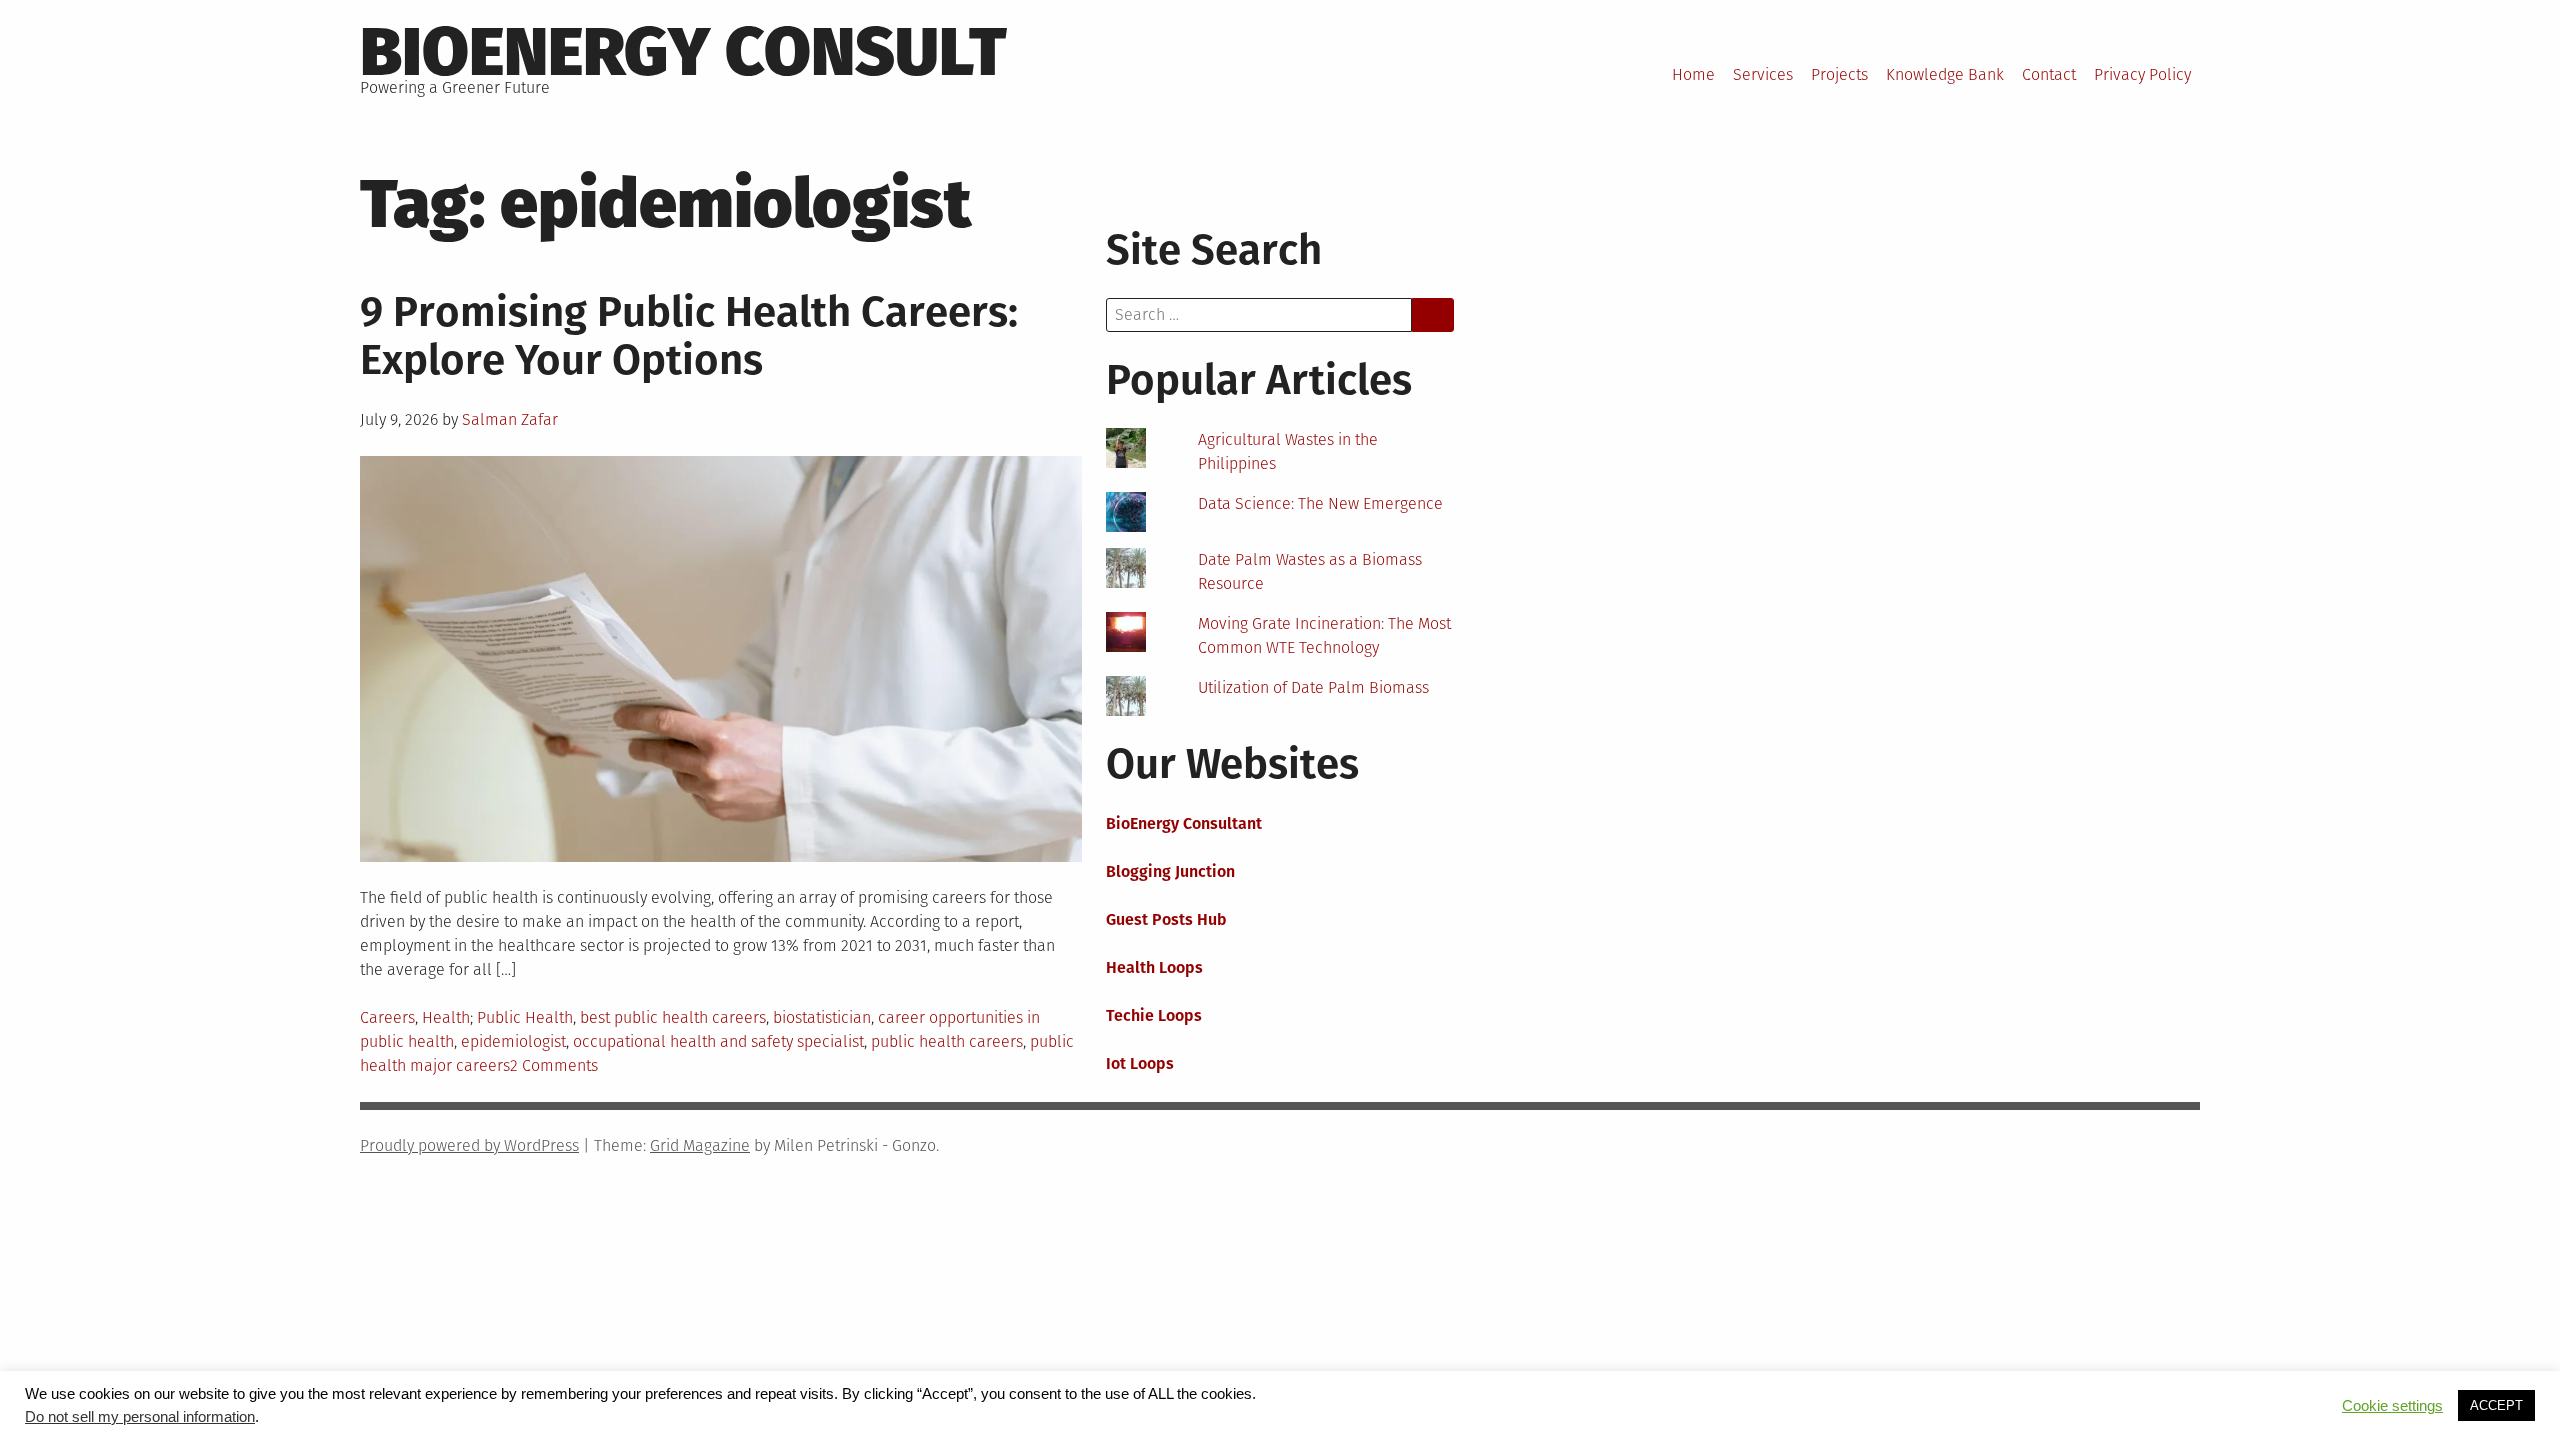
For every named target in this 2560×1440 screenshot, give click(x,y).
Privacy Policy (2142, 74)
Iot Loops (1140, 1063)
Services (1763, 74)
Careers (387, 1017)
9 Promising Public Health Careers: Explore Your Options (689, 336)
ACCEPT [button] (2496, 1405)
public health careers (947, 1041)
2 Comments (554, 1065)
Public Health (525, 1017)
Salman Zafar (510, 419)
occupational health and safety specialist (718, 1041)
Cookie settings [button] (2392, 1406)
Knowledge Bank (1945, 74)
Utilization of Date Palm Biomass (1313, 687)
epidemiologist (513, 1041)
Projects (1839, 74)
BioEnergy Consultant (1184, 823)
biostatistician (822, 1017)
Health (446, 1017)
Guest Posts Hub (1166, 919)
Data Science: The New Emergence (1320, 503)
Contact (2049, 74)
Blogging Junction (1170, 871)
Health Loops (1154, 967)
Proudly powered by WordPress (469, 1145)
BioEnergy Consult (683, 52)
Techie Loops (1154, 1015)
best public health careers (673, 1017)
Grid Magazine (700, 1145)
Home (1693, 74)
